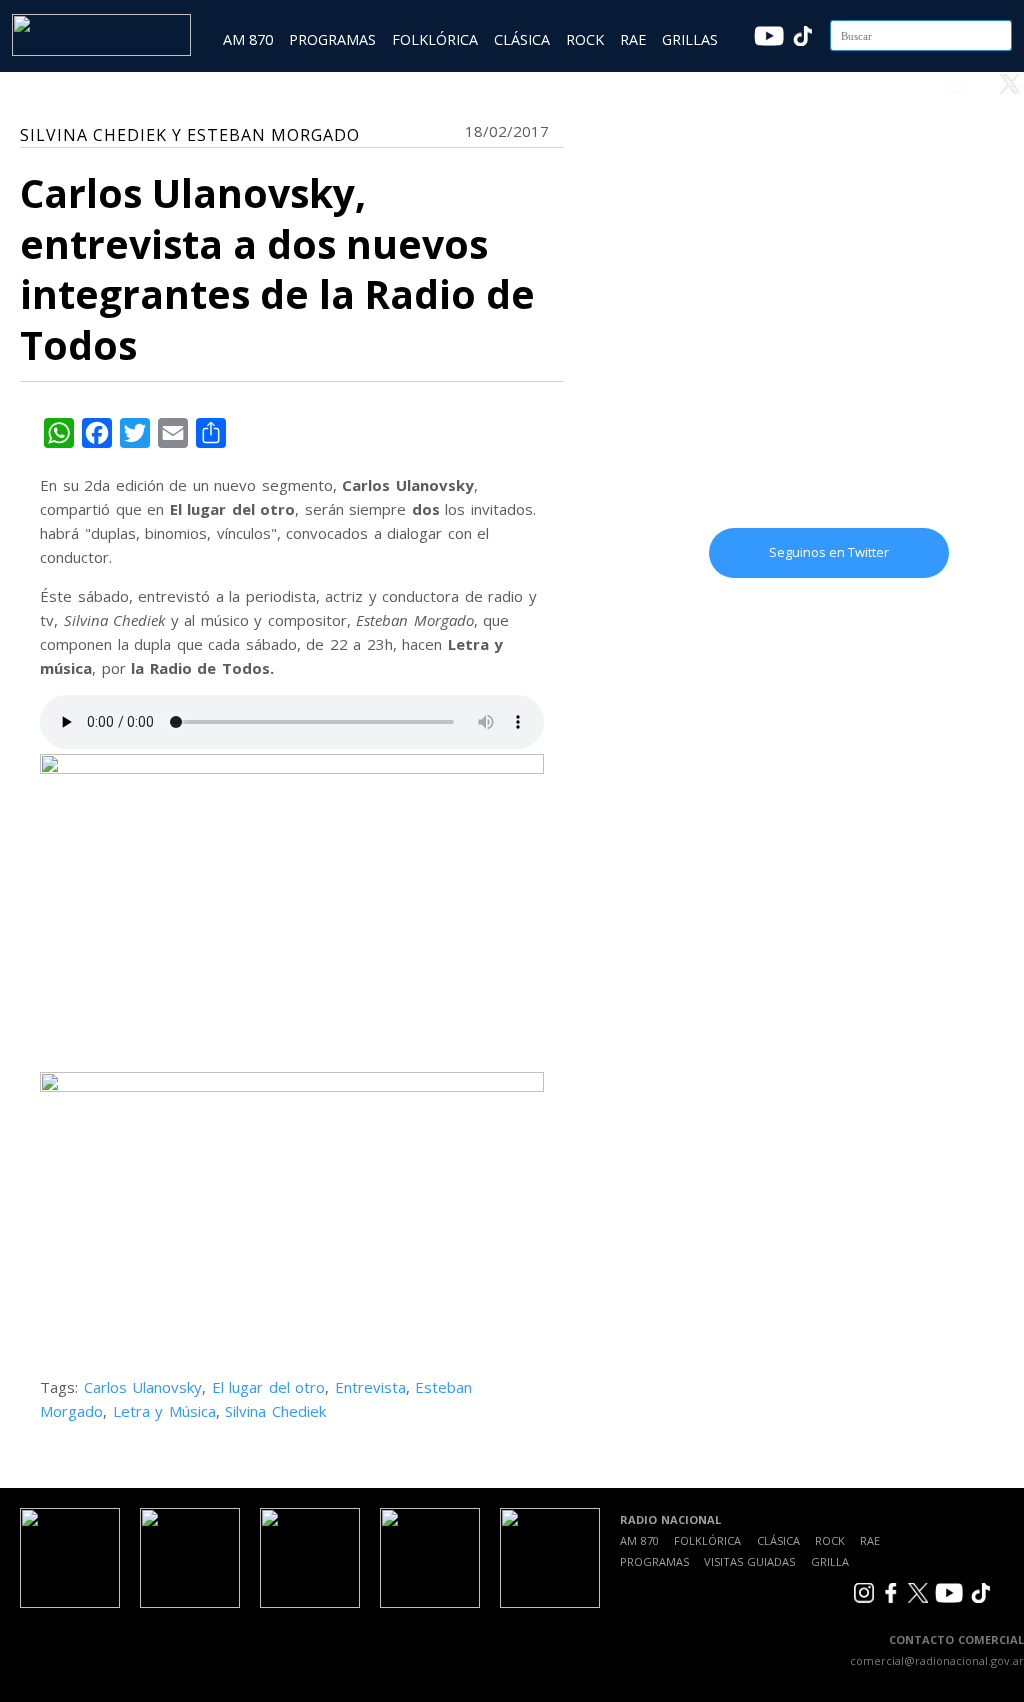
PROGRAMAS (332, 39)
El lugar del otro (269, 1387)
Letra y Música (164, 1411)
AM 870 (248, 39)
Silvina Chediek (275, 1411)
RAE (633, 39)
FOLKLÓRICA (435, 39)
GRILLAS (690, 39)
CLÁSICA (522, 39)
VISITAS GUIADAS (749, 1561)
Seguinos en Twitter (829, 552)
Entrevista (370, 1387)
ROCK (585, 39)
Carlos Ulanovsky (143, 1387)
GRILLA (830, 1561)
